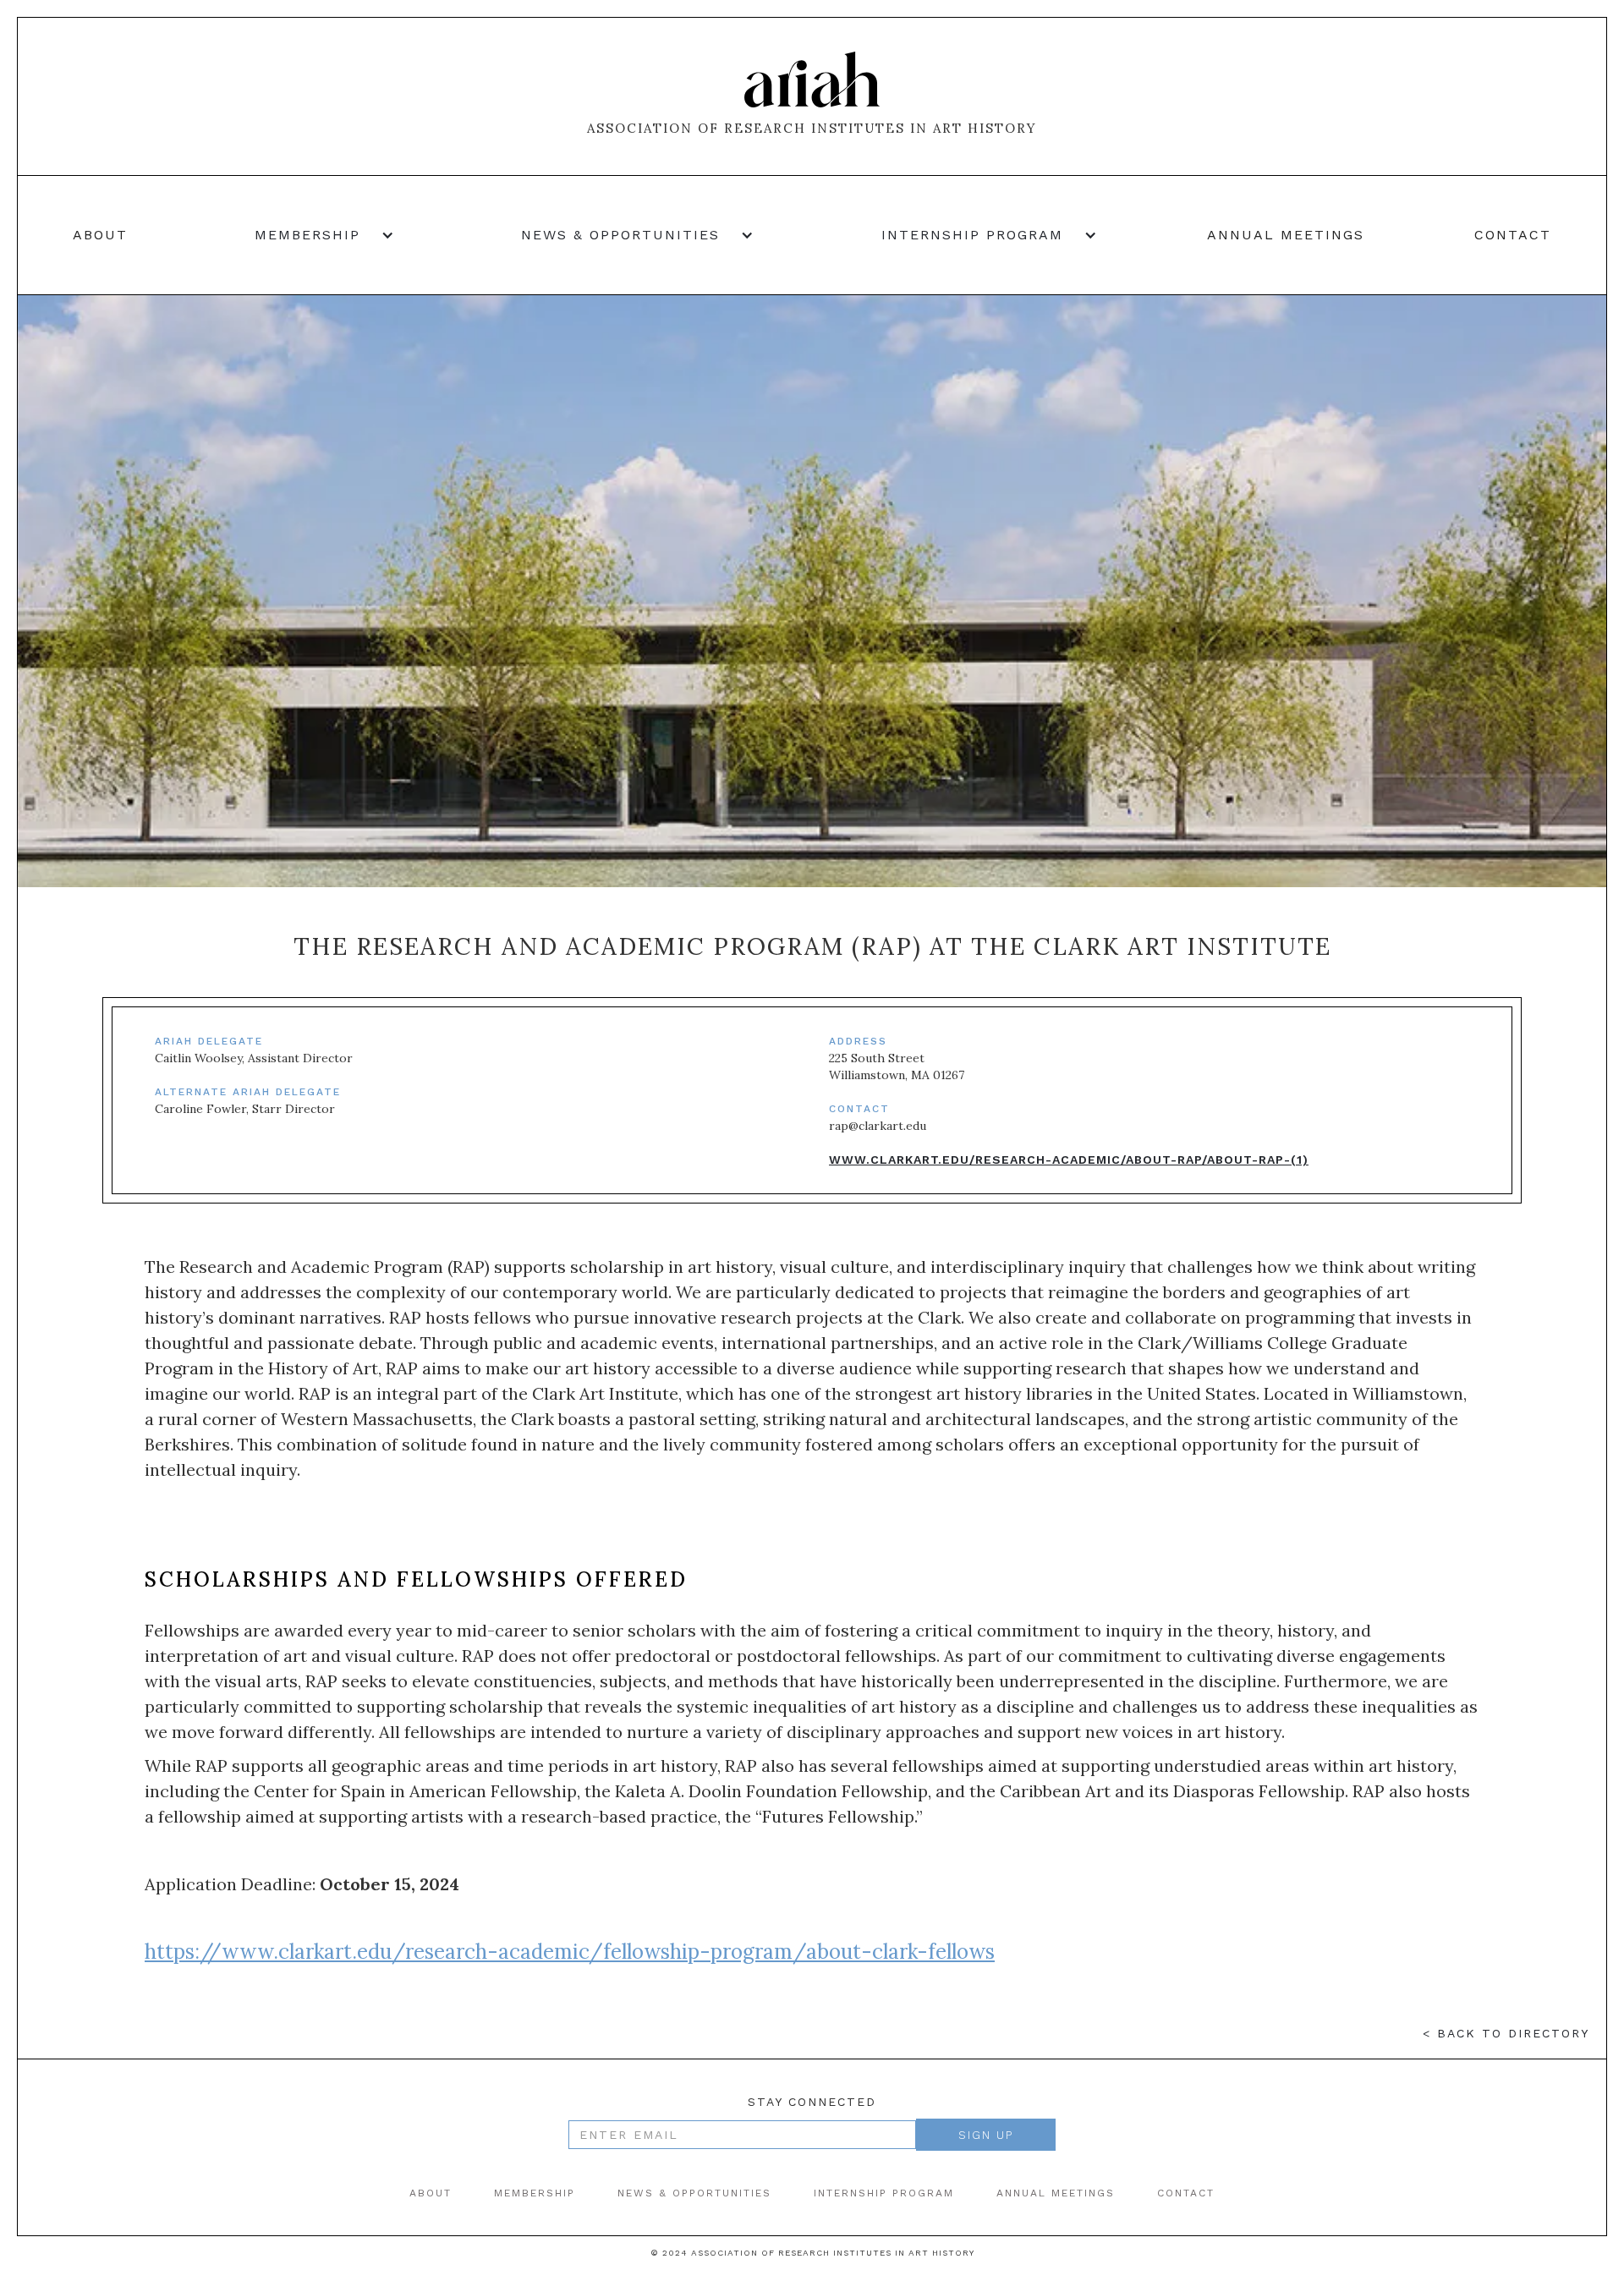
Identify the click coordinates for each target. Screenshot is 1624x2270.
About (100, 235)
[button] (316, 235)
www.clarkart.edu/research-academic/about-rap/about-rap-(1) (1069, 1160)
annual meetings (1286, 235)
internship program (884, 2193)
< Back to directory (1506, 2033)
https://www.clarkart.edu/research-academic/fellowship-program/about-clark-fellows (570, 1952)
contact (1513, 235)
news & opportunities (694, 2193)
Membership (535, 2193)
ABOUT (431, 2193)
